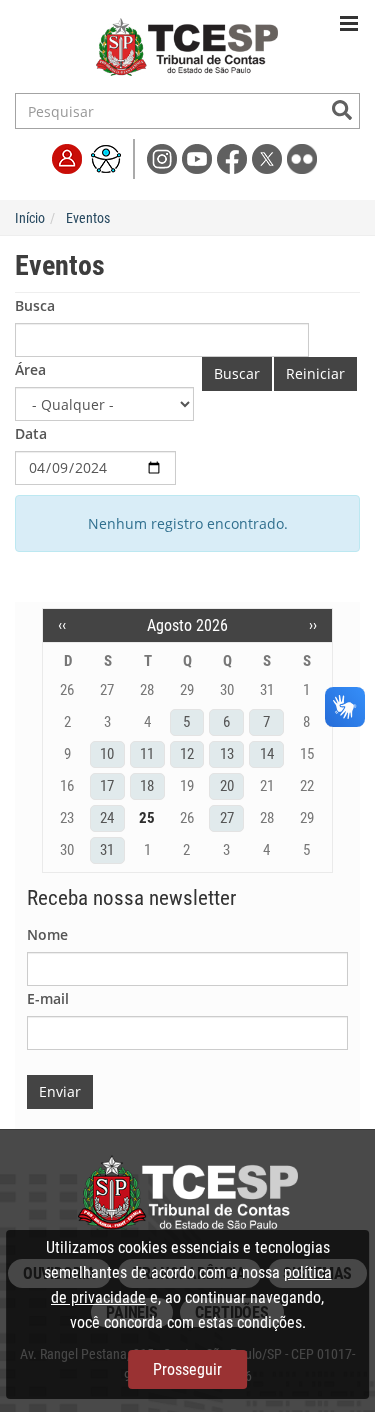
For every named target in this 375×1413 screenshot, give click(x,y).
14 (267, 754)
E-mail (48, 998)
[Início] (187, 50)
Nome (47, 934)
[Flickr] (302, 157)
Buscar (237, 373)
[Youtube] (199, 157)
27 (227, 818)
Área (30, 369)
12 (187, 754)
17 (107, 786)
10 (107, 754)
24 (107, 818)
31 (107, 850)
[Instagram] (164, 157)
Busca (35, 305)
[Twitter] (269, 157)
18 (147, 786)
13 (227, 754)
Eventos (88, 218)
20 (227, 786)
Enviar (60, 1091)
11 (147, 754)
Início (30, 218)
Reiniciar (315, 373)
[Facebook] (234, 157)
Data (31, 433)
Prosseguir (187, 1369)
